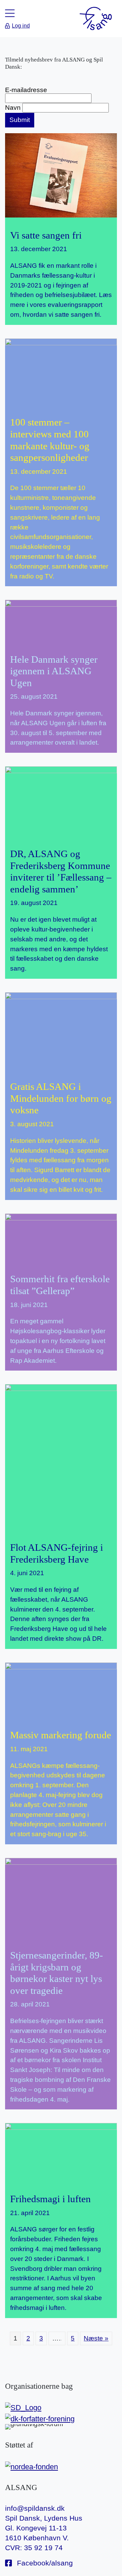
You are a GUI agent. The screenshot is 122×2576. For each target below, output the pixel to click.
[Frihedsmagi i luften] (61, 2154)
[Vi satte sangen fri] (61, 175)
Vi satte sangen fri (46, 235)
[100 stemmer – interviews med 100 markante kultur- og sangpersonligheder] (61, 374)
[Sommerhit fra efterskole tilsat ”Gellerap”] (61, 1240)
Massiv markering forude (61, 1735)
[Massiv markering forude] (61, 1692)
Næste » (95, 2338)
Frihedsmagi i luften (50, 2199)
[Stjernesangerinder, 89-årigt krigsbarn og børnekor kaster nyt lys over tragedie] (61, 1897)
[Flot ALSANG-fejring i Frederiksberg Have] (61, 1456)
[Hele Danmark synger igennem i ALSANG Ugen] (61, 620)
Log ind (21, 26)
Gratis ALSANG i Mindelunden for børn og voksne (61, 1098)
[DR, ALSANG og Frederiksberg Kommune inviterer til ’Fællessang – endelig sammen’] (61, 803)
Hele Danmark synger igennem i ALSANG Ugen (54, 671)
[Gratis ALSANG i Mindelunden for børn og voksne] (61, 1030)
